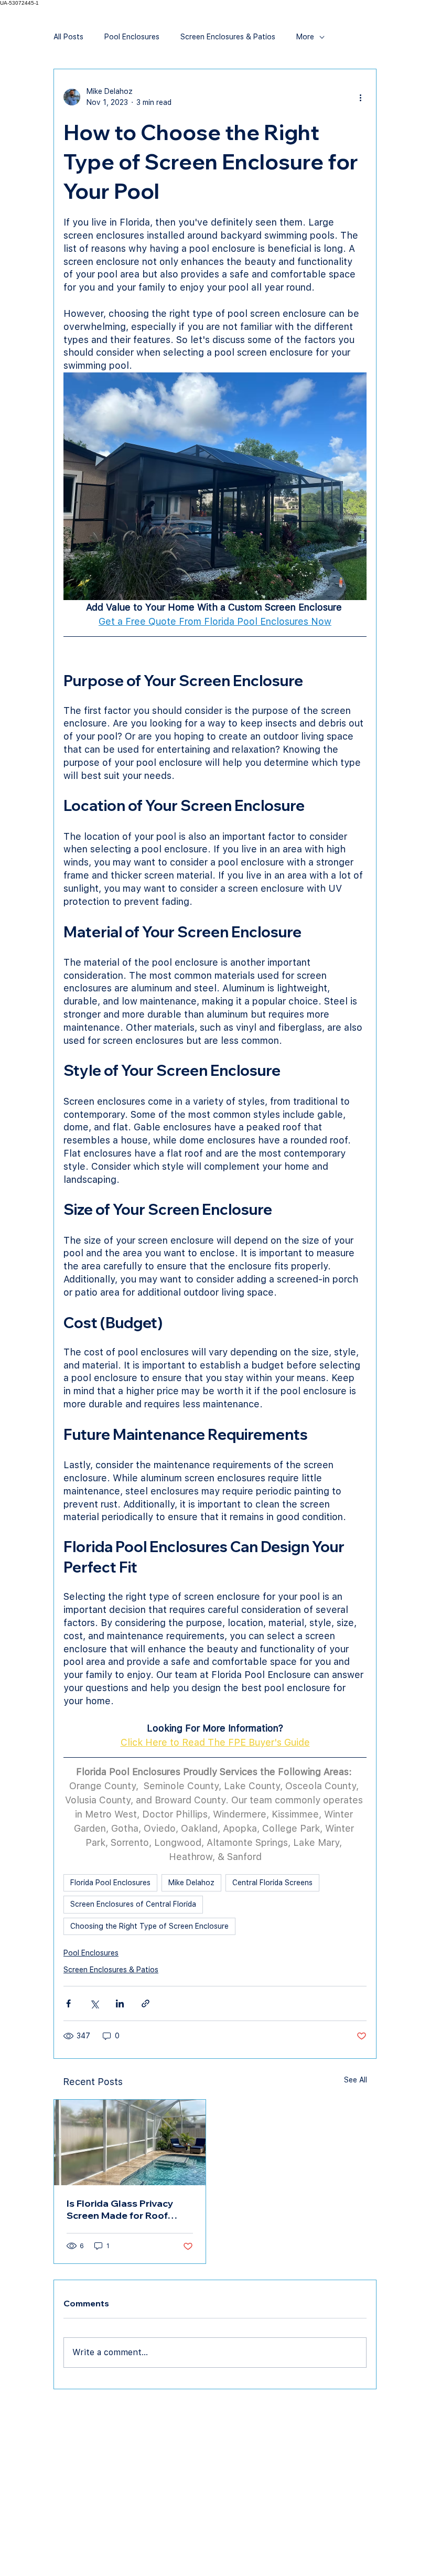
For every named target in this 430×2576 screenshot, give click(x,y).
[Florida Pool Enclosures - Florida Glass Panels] (130, 2142)
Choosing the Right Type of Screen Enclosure (149, 1926)
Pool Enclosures (132, 37)
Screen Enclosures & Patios (228, 37)
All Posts (68, 37)
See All (356, 2080)
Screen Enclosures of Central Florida (133, 1904)
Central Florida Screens (272, 1883)
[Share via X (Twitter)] (94, 2003)
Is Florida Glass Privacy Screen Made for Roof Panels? (120, 2209)
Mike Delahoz (191, 1883)
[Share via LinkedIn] (120, 2003)
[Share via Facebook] (68, 2003)
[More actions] (360, 97)
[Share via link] (146, 2003)
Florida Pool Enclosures (110, 1883)
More (305, 37)
